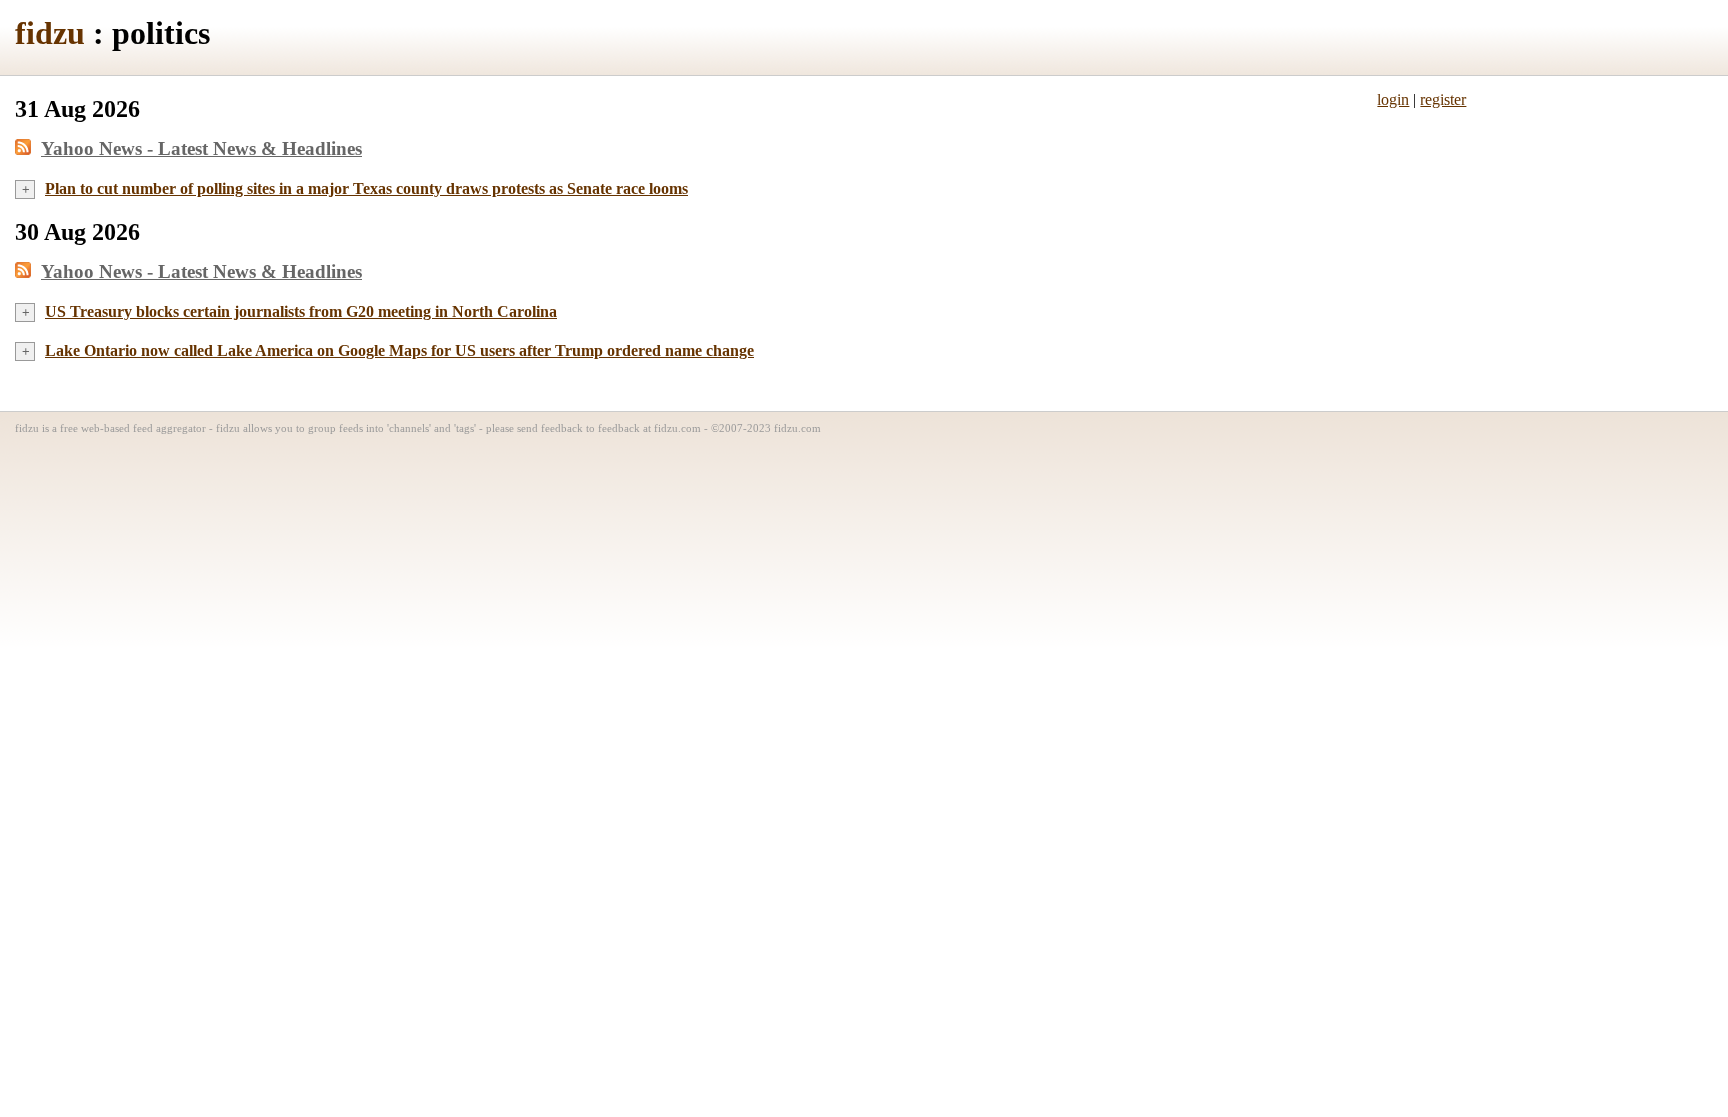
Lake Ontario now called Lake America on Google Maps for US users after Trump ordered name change (399, 350)
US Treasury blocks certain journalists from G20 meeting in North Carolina (301, 311)
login (1393, 99)
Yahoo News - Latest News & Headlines (201, 148)
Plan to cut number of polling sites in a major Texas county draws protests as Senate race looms (366, 188)
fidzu (50, 33)
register (1443, 99)
